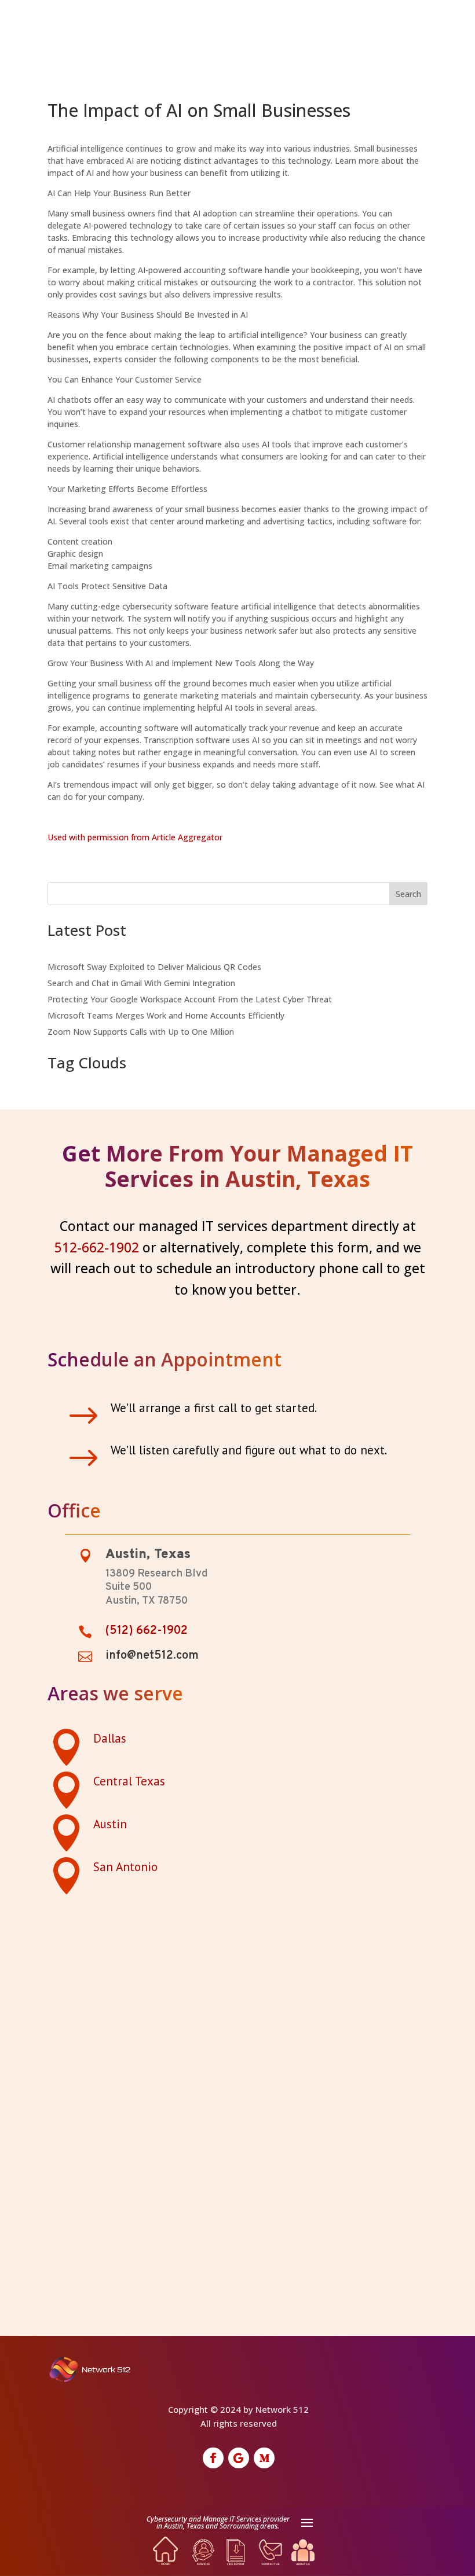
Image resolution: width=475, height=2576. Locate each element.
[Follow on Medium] (264, 2458)
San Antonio (125, 1867)
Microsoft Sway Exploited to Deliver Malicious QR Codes (154, 967)
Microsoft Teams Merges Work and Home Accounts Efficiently (166, 1015)
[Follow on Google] (239, 2458)
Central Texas (129, 1781)
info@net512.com (152, 1656)
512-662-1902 (97, 1247)
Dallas (110, 1738)
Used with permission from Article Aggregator (135, 837)
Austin (110, 1824)
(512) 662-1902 (147, 1631)
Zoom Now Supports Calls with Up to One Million (141, 1032)
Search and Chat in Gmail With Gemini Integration (141, 983)
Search (408, 894)
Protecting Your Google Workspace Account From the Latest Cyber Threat (190, 999)
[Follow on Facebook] (213, 2458)
